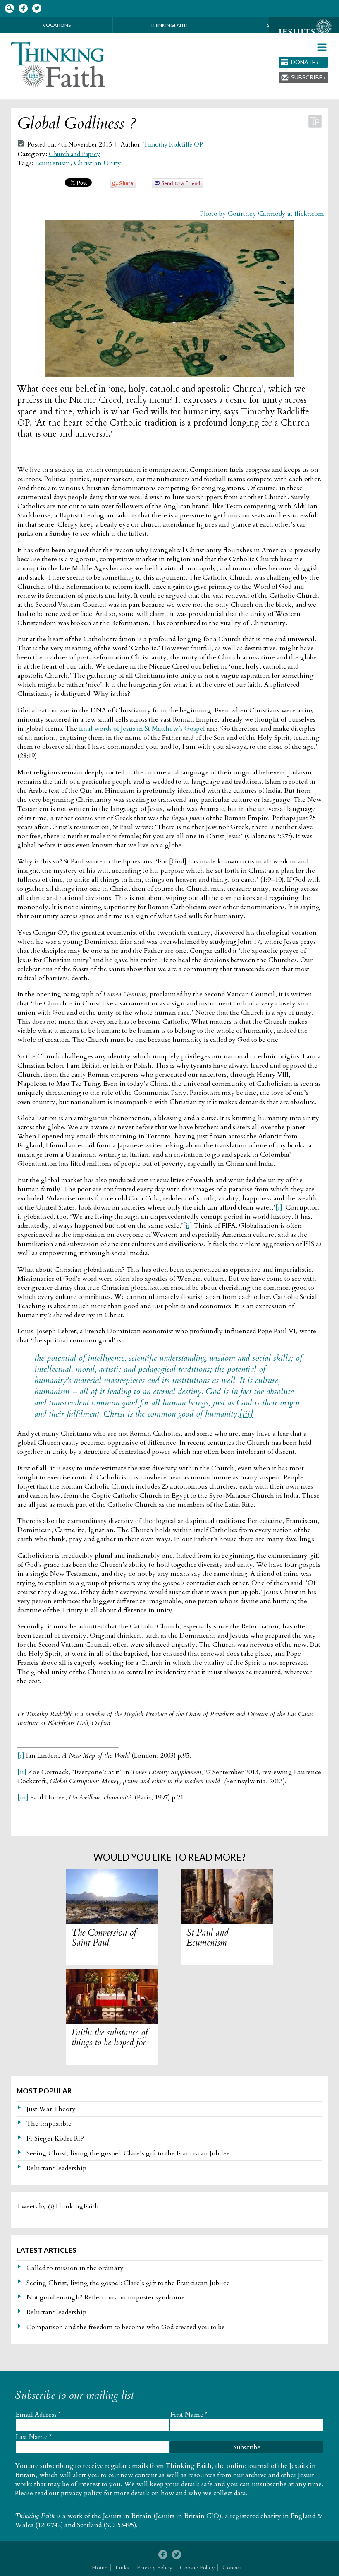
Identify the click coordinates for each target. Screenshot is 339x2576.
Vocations (57, 25)
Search (9, 8)
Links (122, 2568)
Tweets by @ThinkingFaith (58, 2206)
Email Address (38, 2415)
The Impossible (49, 2124)
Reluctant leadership (56, 2168)
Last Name (34, 2437)
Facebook (23, 8)
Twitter (37, 8)
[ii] (188, 1226)
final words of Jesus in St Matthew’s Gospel (142, 729)
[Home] (58, 65)
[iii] (246, 1414)
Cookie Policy (197, 2568)
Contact (232, 2568)
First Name (189, 2415)
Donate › (305, 62)
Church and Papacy (74, 154)
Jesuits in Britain (127, 2516)
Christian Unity (98, 163)
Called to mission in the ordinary (75, 2268)
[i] (279, 1207)
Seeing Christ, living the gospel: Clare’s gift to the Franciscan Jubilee (128, 2153)
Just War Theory (51, 2109)
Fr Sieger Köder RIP (55, 2138)
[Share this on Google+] (123, 186)
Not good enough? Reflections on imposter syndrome (106, 2297)
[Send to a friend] (178, 186)
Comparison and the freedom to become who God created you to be (126, 2327)
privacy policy (81, 2493)
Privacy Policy (154, 2568)
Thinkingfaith (169, 25)
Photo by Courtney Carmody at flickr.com (262, 214)
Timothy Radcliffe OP (173, 145)
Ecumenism (53, 163)
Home (100, 2568)
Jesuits (304, 32)
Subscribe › (308, 77)
